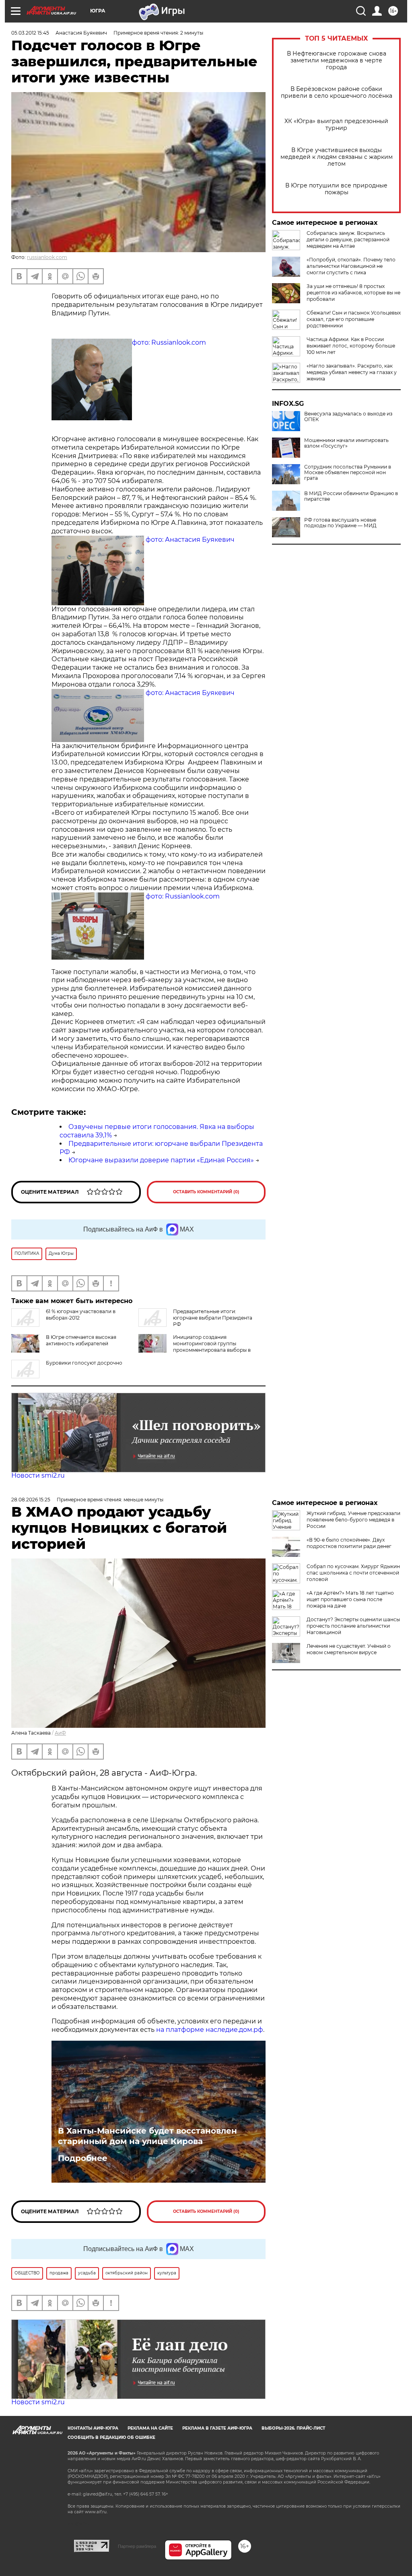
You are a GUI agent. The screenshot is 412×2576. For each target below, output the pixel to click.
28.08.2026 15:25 (31, 1500)
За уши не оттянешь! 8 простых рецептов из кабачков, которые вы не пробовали (353, 293)
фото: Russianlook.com (169, 342)
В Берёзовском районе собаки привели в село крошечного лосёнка (337, 93)
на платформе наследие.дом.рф (210, 2030)
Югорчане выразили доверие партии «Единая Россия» (161, 1160)
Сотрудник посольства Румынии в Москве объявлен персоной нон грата (348, 473)
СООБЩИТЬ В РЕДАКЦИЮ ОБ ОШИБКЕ (111, 2437)
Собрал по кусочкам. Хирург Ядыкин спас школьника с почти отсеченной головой (353, 1573)
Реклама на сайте (150, 2428)
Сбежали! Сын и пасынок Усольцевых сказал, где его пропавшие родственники (354, 319)
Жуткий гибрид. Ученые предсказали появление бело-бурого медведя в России (353, 1520)
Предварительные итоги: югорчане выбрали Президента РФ (213, 1318)
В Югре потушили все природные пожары (336, 189)
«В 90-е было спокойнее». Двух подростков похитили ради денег (349, 1543)
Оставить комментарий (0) (206, 1192)
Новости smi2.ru (38, 1475)
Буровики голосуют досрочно (84, 1363)
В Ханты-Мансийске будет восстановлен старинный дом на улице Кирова (147, 2136)
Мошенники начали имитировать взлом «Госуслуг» (346, 443)
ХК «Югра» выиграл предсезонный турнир (336, 125)
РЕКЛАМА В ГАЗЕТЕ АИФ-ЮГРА (217, 2428)
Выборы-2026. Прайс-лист (293, 2428)
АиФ (60, 1733)
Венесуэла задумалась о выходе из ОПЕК (348, 417)
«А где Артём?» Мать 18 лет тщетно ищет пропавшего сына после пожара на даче (350, 1599)
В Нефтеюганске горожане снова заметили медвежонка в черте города (337, 61)
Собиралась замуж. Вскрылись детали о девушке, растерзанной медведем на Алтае (348, 240)
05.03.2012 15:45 (30, 33)
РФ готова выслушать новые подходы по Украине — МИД (340, 523)
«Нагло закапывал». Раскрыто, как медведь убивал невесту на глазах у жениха (352, 372)
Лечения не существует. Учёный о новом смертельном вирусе (349, 1649)
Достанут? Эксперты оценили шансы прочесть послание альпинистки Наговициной (353, 1626)
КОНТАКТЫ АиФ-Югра (93, 2428)
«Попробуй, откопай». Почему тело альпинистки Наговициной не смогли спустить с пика (351, 266)
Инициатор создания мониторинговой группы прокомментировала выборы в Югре (195, 1347)
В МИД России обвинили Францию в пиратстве (351, 496)
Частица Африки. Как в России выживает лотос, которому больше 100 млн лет (351, 346)
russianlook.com (47, 257)
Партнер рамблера (137, 2546)
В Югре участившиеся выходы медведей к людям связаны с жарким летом (337, 157)
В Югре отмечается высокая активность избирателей (81, 1340)
